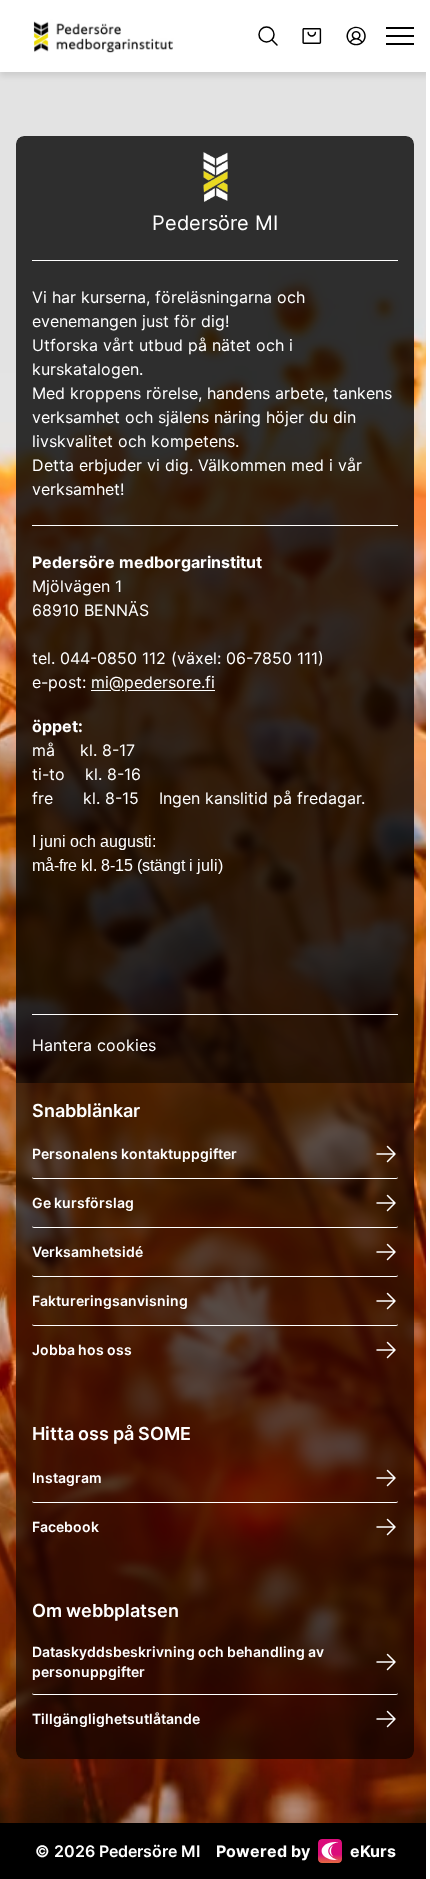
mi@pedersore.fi (153, 682)
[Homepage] (110, 36)
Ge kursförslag (83, 1202)
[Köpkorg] (312, 36)
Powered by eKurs (306, 1851)
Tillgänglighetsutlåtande (116, 1718)
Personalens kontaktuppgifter (134, 1153)
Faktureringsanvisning (110, 1300)
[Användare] (356, 36)
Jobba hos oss (82, 1349)
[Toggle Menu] (400, 36)
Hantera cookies (94, 1045)
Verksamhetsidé (87, 1251)
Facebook (65, 1526)
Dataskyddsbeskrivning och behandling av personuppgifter (178, 1661)
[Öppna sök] (268, 36)
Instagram (67, 1477)
